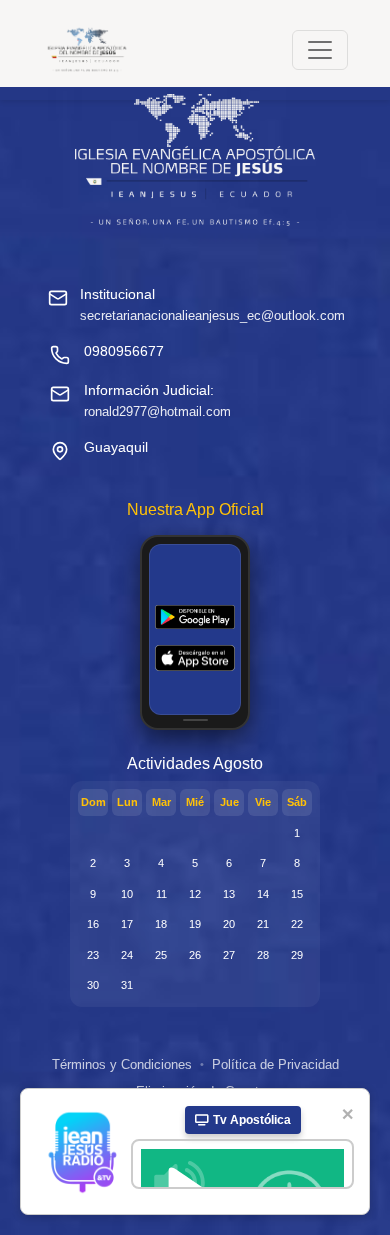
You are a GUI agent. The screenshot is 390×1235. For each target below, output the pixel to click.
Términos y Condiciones (122, 1064)
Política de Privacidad (275, 1064)
